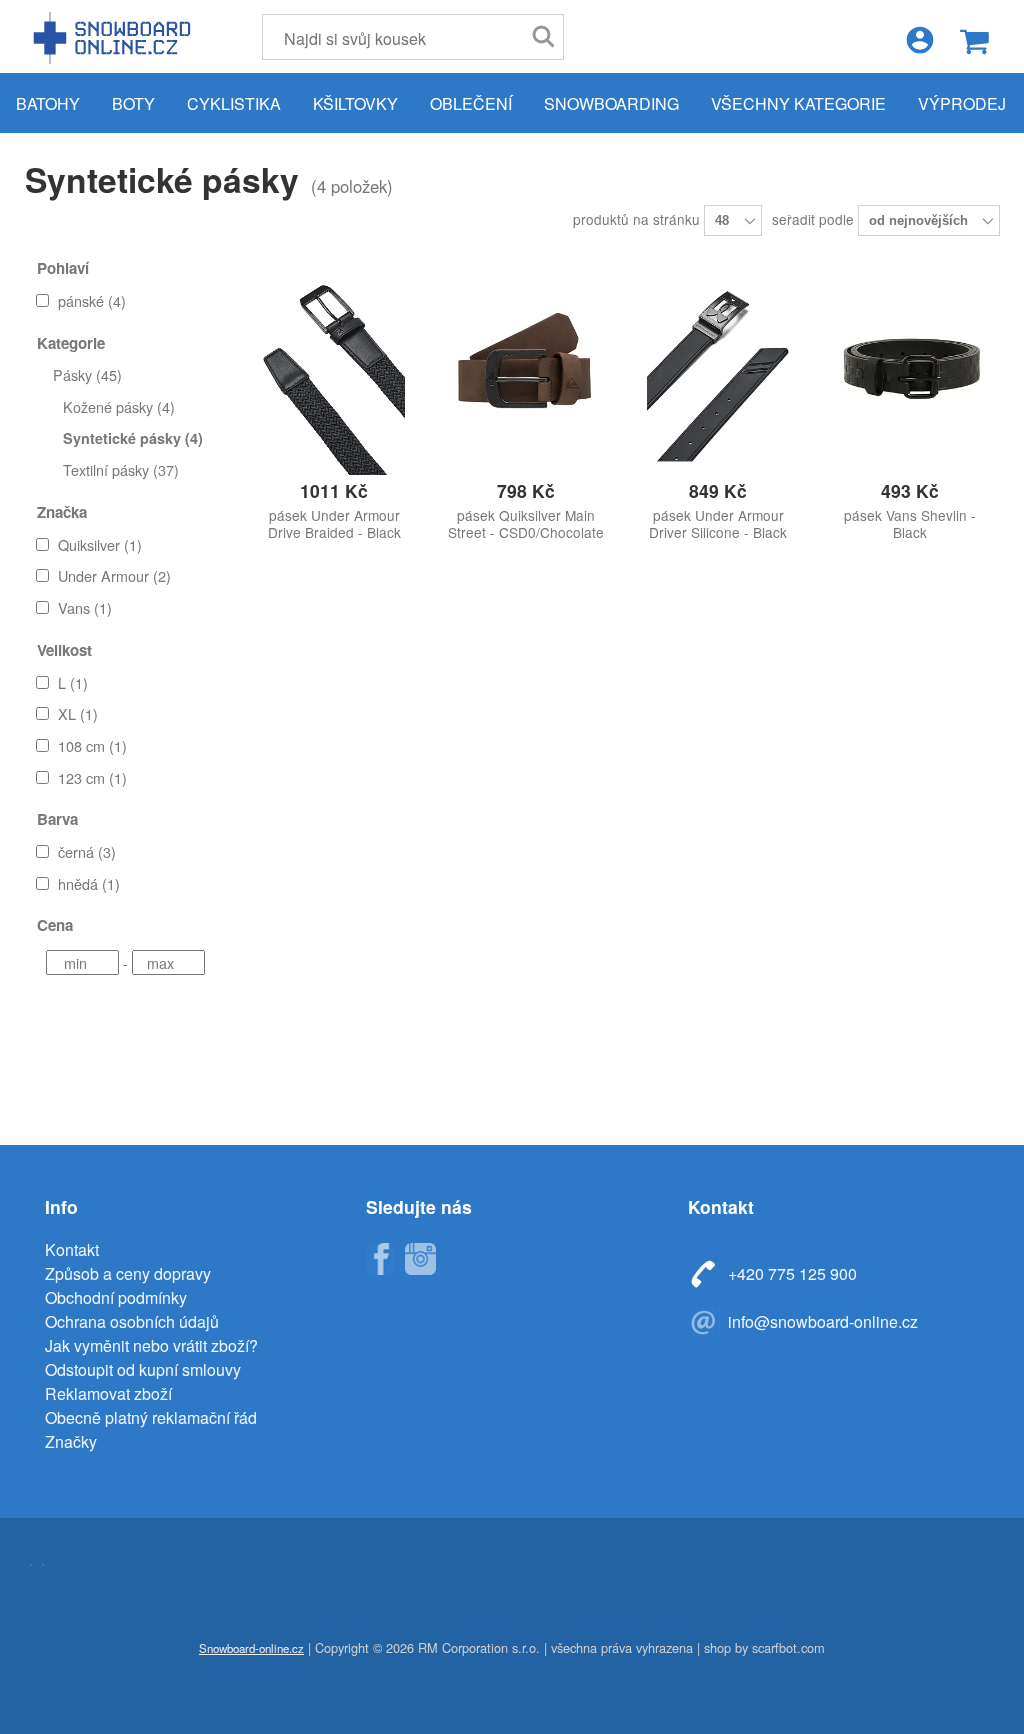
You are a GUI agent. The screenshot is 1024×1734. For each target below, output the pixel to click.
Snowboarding (611, 103)
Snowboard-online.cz (115, 37)
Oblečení (471, 103)
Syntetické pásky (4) (133, 438)
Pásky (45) (87, 374)
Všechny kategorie (798, 103)
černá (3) (87, 851)
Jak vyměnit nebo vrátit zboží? (151, 1345)
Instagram (420, 1259)
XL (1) (78, 713)
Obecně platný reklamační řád (151, 1417)
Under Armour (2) (114, 575)
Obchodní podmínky (116, 1297)
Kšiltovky (355, 103)
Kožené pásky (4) (119, 406)
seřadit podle (815, 219)
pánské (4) (92, 300)
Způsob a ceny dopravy (128, 1273)
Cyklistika (234, 103)
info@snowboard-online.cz (823, 1321)
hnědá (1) (89, 883)
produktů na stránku (638, 219)
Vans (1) (85, 607)
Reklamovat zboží (108, 1393)
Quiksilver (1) (100, 544)
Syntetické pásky (162, 179)
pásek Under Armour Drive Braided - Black (334, 524)
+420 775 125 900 (792, 1273)
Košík (974, 41)
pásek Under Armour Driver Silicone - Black (718, 524)
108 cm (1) (92, 745)
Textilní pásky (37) (121, 469)
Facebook (380, 1259)
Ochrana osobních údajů (132, 1321)
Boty (133, 103)
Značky (71, 1441)
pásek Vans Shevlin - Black (910, 524)
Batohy (48, 103)
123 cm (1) (92, 777)
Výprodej (962, 103)
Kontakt (72, 1249)
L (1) (73, 682)
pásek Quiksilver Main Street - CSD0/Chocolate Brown (526, 532)
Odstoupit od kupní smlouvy (143, 1369)
